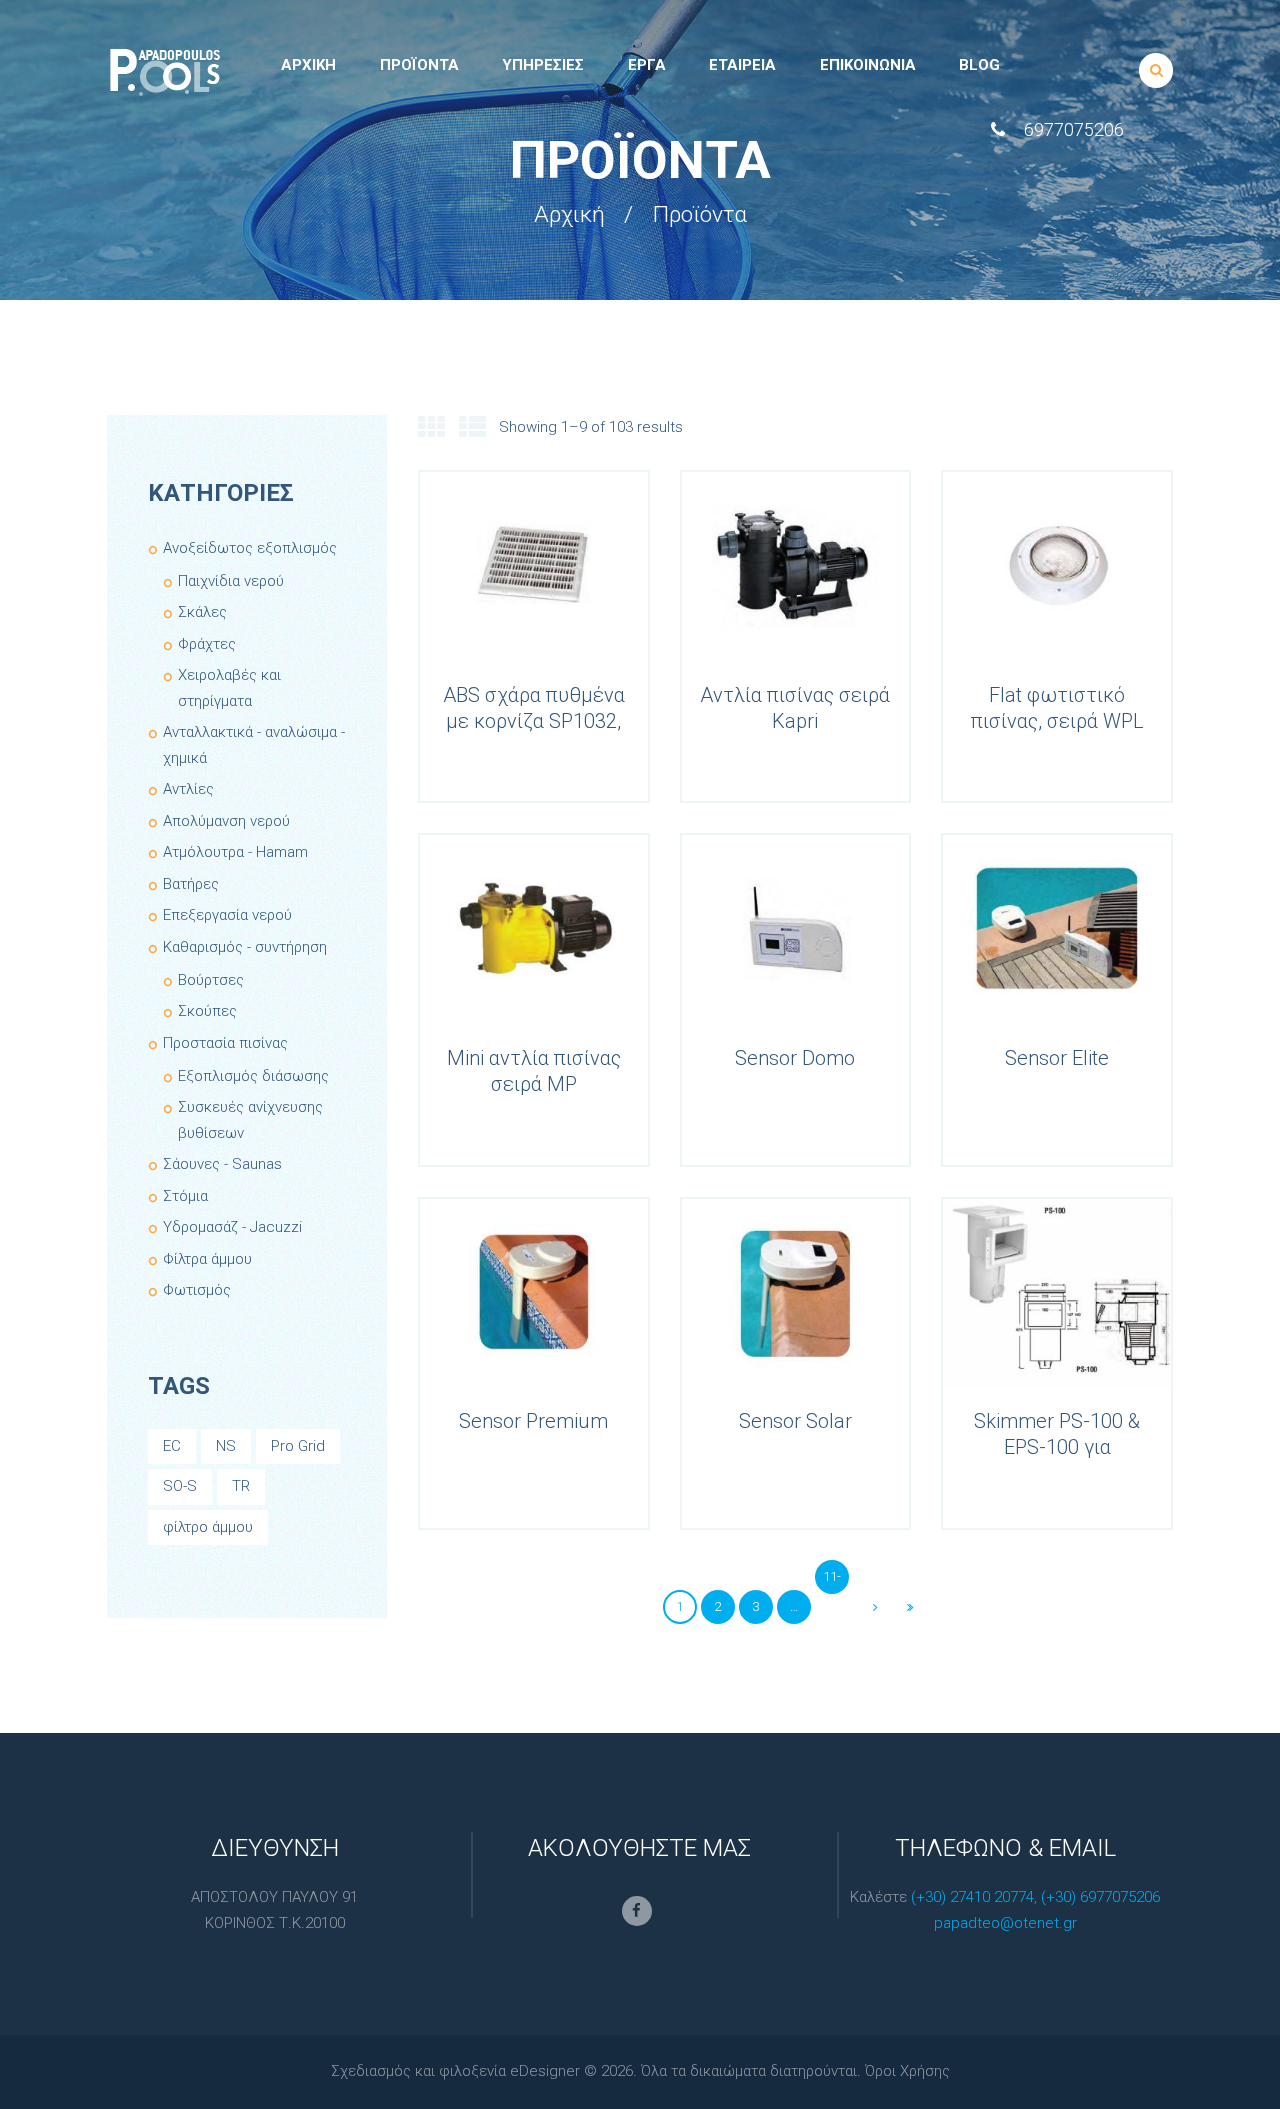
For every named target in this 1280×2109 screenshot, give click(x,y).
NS (226, 1446)
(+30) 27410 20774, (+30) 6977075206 (1035, 1897)
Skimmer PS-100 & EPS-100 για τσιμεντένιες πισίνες (1057, 1447)
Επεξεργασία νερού (227, 915)
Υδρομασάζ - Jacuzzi (232, 1227)
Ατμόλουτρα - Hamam (235, 852)
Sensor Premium (533, 1421)
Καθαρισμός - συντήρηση (245, 947)
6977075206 (1074, 129)
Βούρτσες (211, 980)
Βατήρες (191, 884)
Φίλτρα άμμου (207, 1259)
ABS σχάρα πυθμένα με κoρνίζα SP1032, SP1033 (534, 721)
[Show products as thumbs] (431, 428)
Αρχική (569, 215)
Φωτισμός (197, 1290)
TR (241, 1486)
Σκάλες (202, 612)
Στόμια (185, 1196)
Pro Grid (298, 1446)
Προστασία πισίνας (225, 1043)
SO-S (180, 1486)
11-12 (832, 1581)
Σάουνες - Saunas (222, 1164)
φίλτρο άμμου (208, 1527)
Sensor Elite (1057, 1058)
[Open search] (1156, 70)
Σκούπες (207, 1011)
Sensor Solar (795, 1421)
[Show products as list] (472, 428)
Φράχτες (207, 644)
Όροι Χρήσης (907, 2071)
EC (172, 1446)
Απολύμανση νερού (226, 821)
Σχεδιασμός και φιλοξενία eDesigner (455, 2071)
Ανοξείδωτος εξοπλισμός (250, 548)
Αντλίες (188, 789)
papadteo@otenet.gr (1005, 1923)
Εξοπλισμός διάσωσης (253, 1076)
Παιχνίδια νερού (231, 581)
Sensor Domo (795, 1058)
